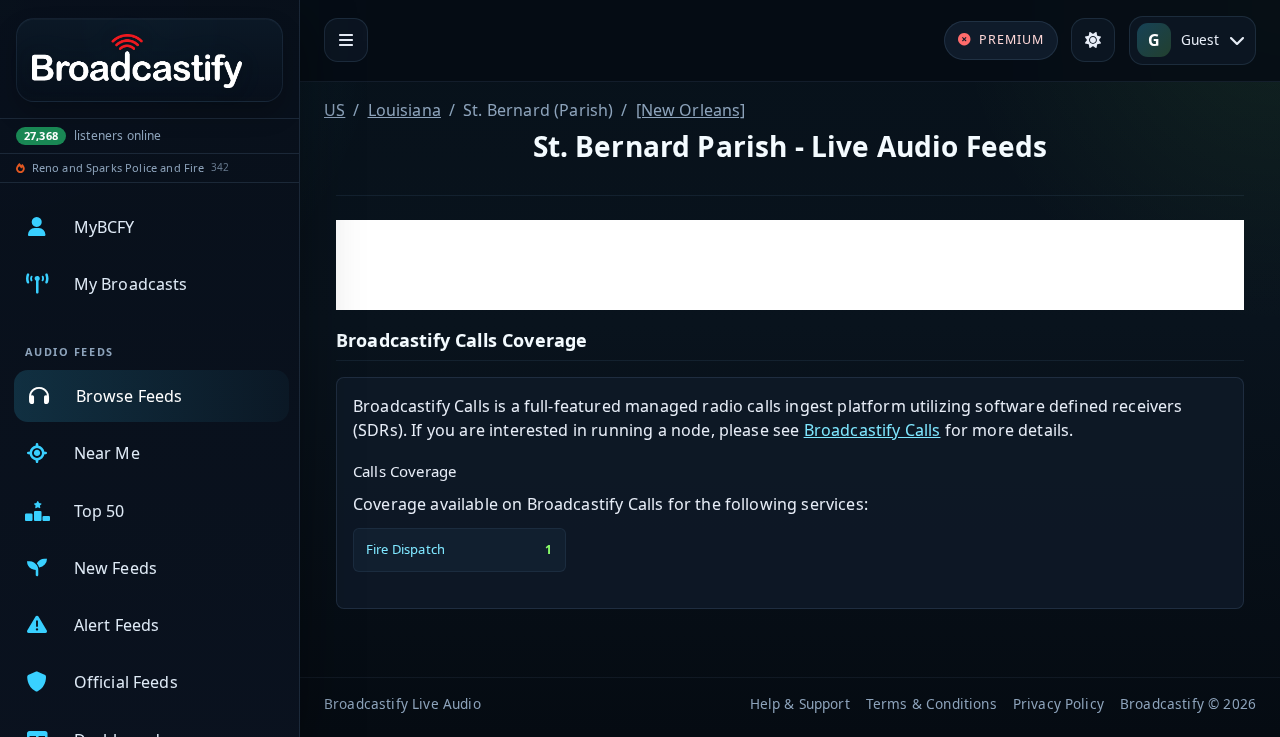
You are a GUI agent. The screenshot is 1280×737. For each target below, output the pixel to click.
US (334, 110)
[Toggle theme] (1093, 40)
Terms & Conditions (931, 703)
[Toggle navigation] (346, 40)
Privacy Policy (1058, 703)
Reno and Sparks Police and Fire (118, 167)
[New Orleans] (691, 110)
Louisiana (404, 110)
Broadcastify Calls (872, 430)
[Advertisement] (790, 265)
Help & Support (800, 703)
